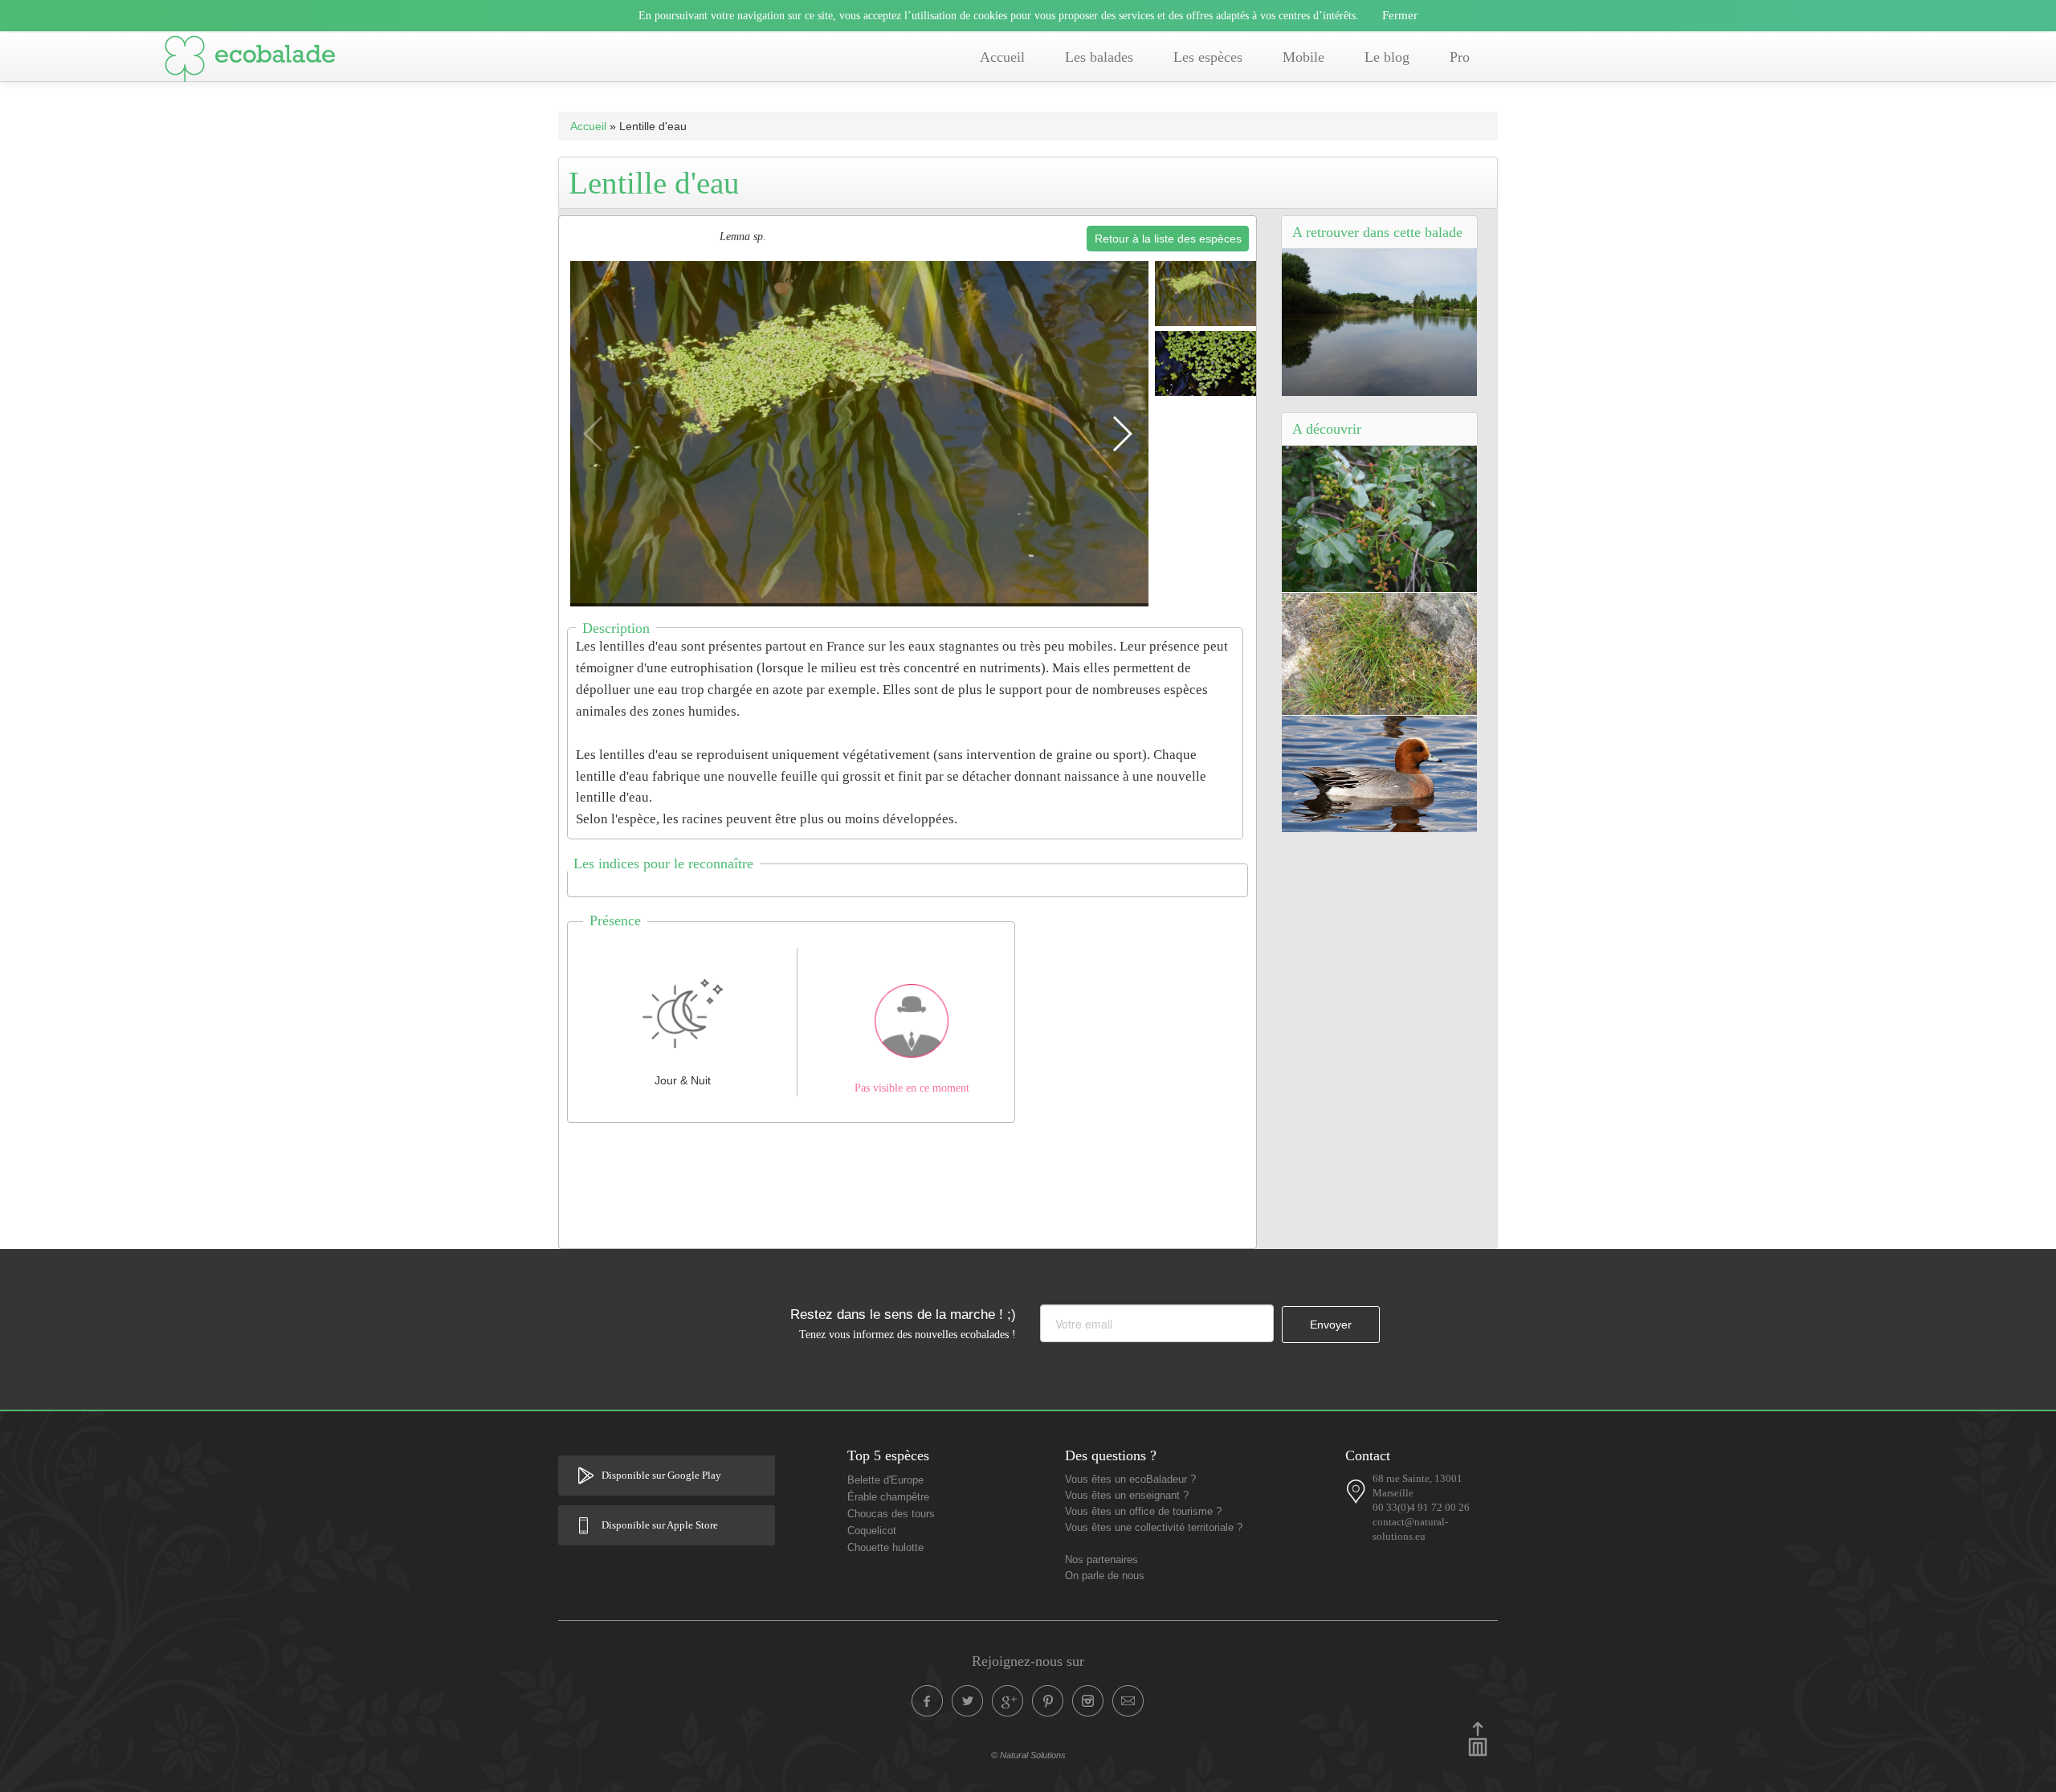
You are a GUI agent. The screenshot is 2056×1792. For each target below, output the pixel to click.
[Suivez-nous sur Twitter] (968, 1701)
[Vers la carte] (1356, 1492)
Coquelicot (872, 1531)
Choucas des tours (891, 1514)
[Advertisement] (908, 1182)
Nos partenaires (1101, 1560)
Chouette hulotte (885, 1548)
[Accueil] (250, 62)
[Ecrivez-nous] (1128, 1701)
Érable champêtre (888, 1497)
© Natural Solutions (1028, 1755)
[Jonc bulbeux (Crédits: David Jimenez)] (1379, 653)
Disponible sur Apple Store (660, 1525)
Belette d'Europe (885, 1480)
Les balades (1099, 57)
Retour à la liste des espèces (1168, 239)
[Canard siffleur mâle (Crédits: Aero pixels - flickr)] (1379, 773)
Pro (1460, 57)
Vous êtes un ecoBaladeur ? (1130, 1480)
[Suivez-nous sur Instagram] (1088, 1701)
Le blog (1387, 57)
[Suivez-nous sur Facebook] (928, 1701)
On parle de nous (1105, 1576)
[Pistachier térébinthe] (1379, 518)
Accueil (1002, 57)
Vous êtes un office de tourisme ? (1143, 1512)
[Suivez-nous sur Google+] (1008, 1701)
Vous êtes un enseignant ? (1127, 1496)
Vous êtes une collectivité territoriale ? (1154, 1528)
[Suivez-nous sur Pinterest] (1048, 1701)
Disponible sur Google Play (661, 1476)
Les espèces (1208, 57)
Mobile (1303, 57)
